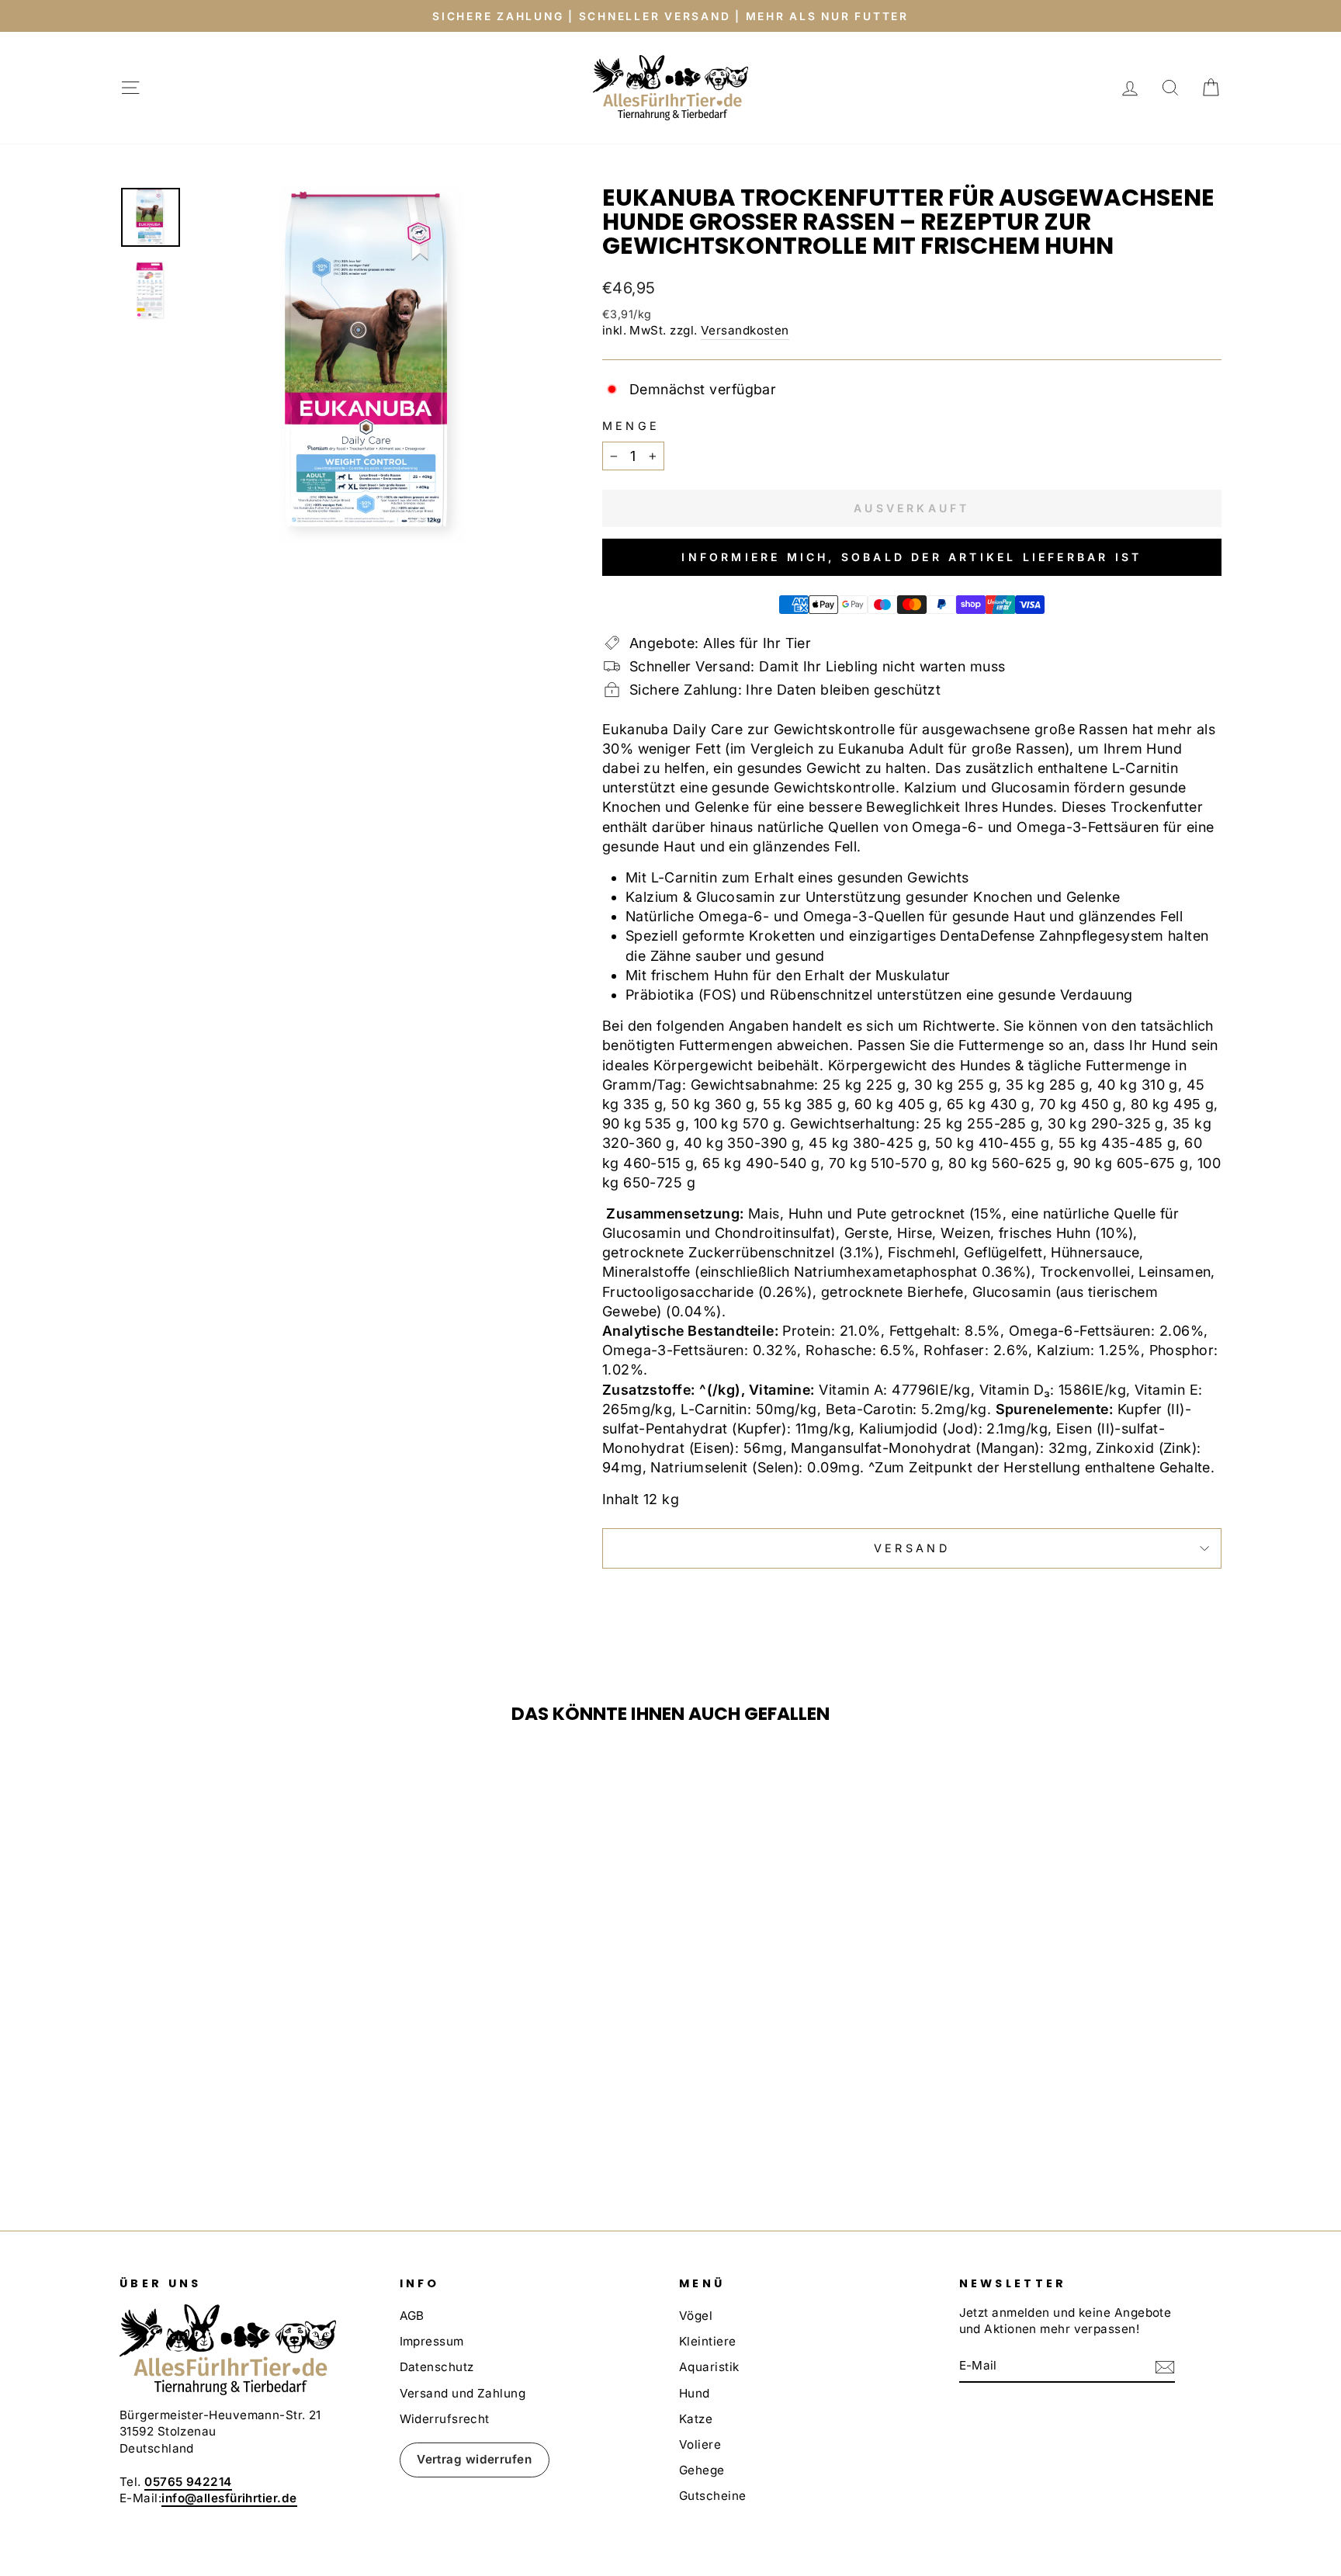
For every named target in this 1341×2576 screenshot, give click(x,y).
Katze (696, 2419)
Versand (912, 1548)
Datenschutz (437, 2367)
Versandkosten (745, 330)
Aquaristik (709, 2367)
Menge (631, 426)
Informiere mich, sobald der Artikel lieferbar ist (911, 557)
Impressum (432, 2341)
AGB (412, 2316)
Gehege (702, 2470)
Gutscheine (713, 2496)
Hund (695, 2393)
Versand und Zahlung (463, 2393)
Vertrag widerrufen (474, 2459)
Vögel (696, 2316)
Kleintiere (708, 2341)
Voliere (700, 2444)
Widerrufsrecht (445, 2419)
